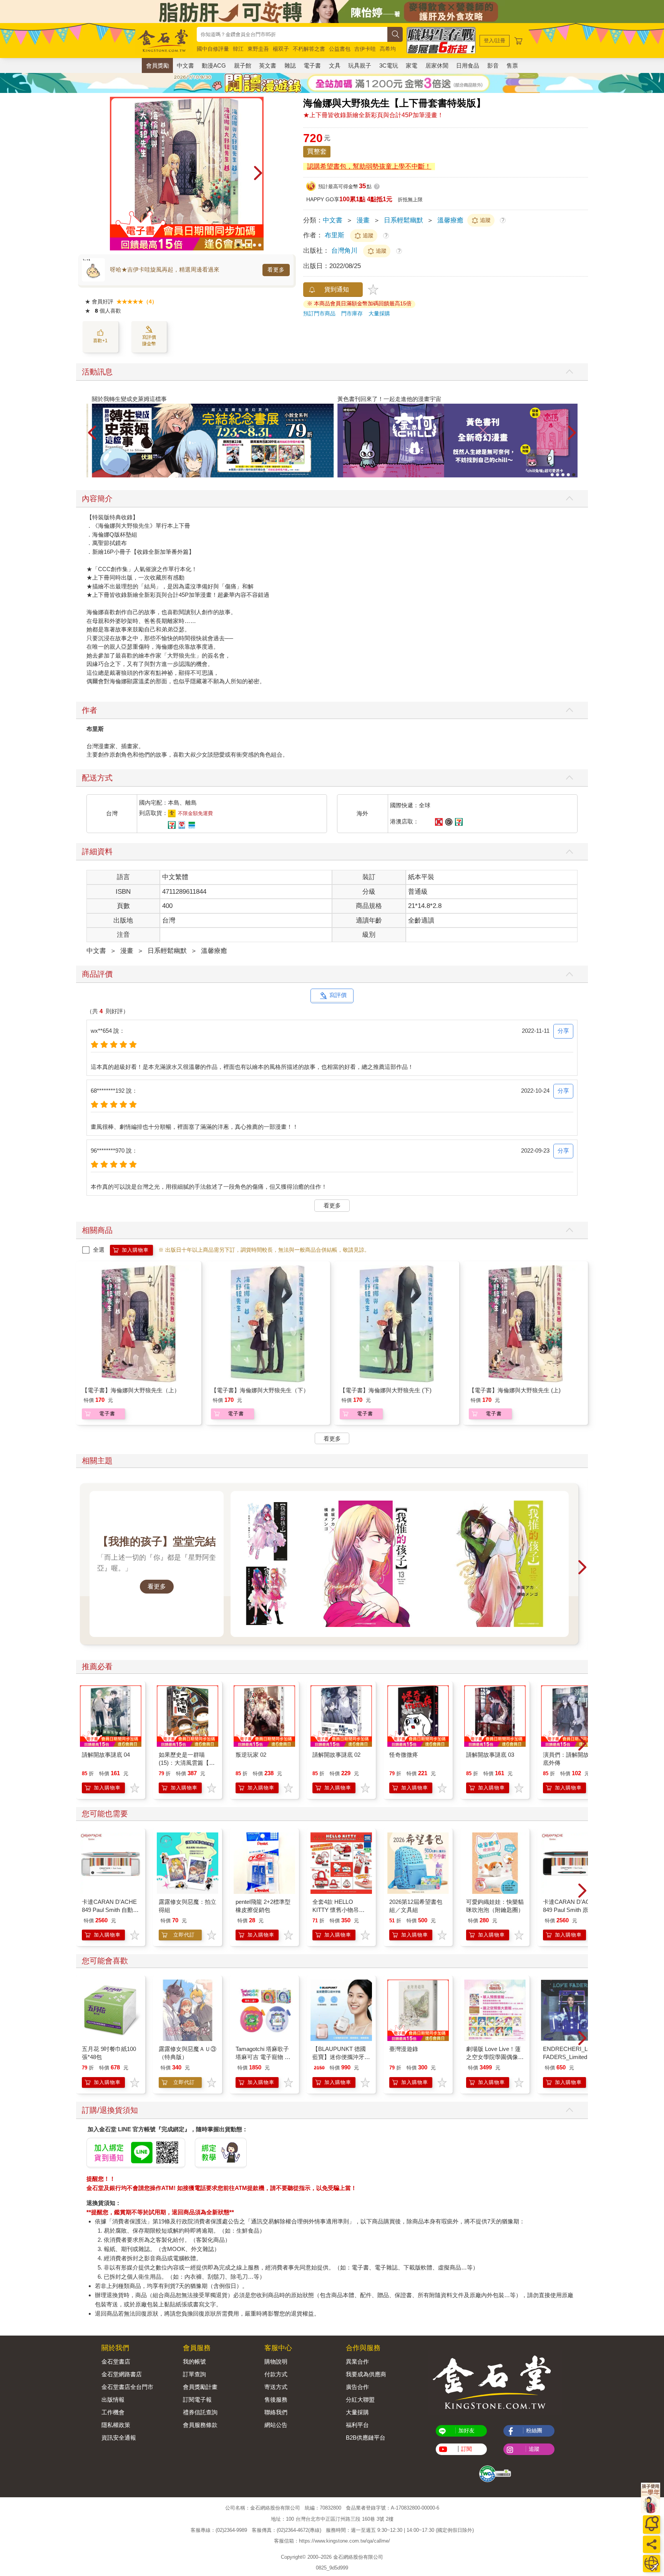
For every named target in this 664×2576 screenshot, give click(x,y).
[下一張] (258, 174)
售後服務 (276, 2400)
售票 (512, 65)
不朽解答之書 (309, 49)
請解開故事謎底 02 (336, 1755)
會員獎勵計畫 (200, 2387)
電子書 (312, 65)
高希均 (388, 49)
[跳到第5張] (260, 245)
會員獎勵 (158, 65)
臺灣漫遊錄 (404, 2049)
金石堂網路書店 (122, 2374)
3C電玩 (389, 65)
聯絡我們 (276, 2412)
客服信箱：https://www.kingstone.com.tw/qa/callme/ (332, 2541)
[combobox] (292, 34)
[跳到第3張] (249, 245)
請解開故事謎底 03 (490, 1755)
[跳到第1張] (238, 245)
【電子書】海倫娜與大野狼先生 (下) (386, 1390)
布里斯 (334, 235)
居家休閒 (437, 65)
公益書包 (340, 49)
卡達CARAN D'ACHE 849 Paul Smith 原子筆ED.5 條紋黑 (571, 1910)
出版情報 (113, 2400)
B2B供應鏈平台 (366, 2438)
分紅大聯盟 (360, 2400)
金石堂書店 (116, 2361)
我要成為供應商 (366, 2374)
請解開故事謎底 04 (106, 1755)
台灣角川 (345, 251)
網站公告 (276, 2425)
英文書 (268, 65)
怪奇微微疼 (404, 1755)
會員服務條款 (200, 2425)
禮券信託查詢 (200, 2412)
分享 (563, 1031)
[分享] (652, 2544)
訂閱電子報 (197, 2400)
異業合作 (357, 2361)
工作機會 (113, 2412)
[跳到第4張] (254, 245)
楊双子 (281, 49)
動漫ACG (214, 65)
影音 (493, 65)
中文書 (185, 65)
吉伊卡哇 (365, 49)
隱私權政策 (116, 2425)
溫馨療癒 (450, 220)
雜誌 (290, 65)
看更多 (276, 270)
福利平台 (357, 2425)
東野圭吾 (258, 49)
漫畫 (363, 220)
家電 (412, 65)
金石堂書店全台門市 (127, 2387)
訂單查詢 (194, 2374)
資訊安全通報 (119, 2438)
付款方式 (276, 2374)
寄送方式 (276, 2387)
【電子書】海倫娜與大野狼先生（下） (260, 1390)
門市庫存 (352, 313)
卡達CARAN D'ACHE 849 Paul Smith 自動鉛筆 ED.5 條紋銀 (110, 1910)
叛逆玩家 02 (251, 1755)
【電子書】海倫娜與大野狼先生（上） (131, 1390)
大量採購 (379, 313)
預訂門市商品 (319, 313)
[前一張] (116, 174)
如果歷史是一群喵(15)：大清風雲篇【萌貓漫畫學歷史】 (187, 1763)
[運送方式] (652, 2564)
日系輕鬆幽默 (403, 220)
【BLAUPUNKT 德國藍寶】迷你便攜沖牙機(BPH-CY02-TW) (341, 2057)
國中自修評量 (213, 49)
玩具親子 (360, 65)
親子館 (243, 65)
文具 (335, 65)
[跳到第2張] (244, 245)
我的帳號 (194, 2361)
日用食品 (468, 65)
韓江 (238, 49)
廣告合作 (357, 2387)
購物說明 (276, 2361)
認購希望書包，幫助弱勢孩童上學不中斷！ (369, 166)
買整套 (317, 152)
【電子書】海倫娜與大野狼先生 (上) (515, 1390)
